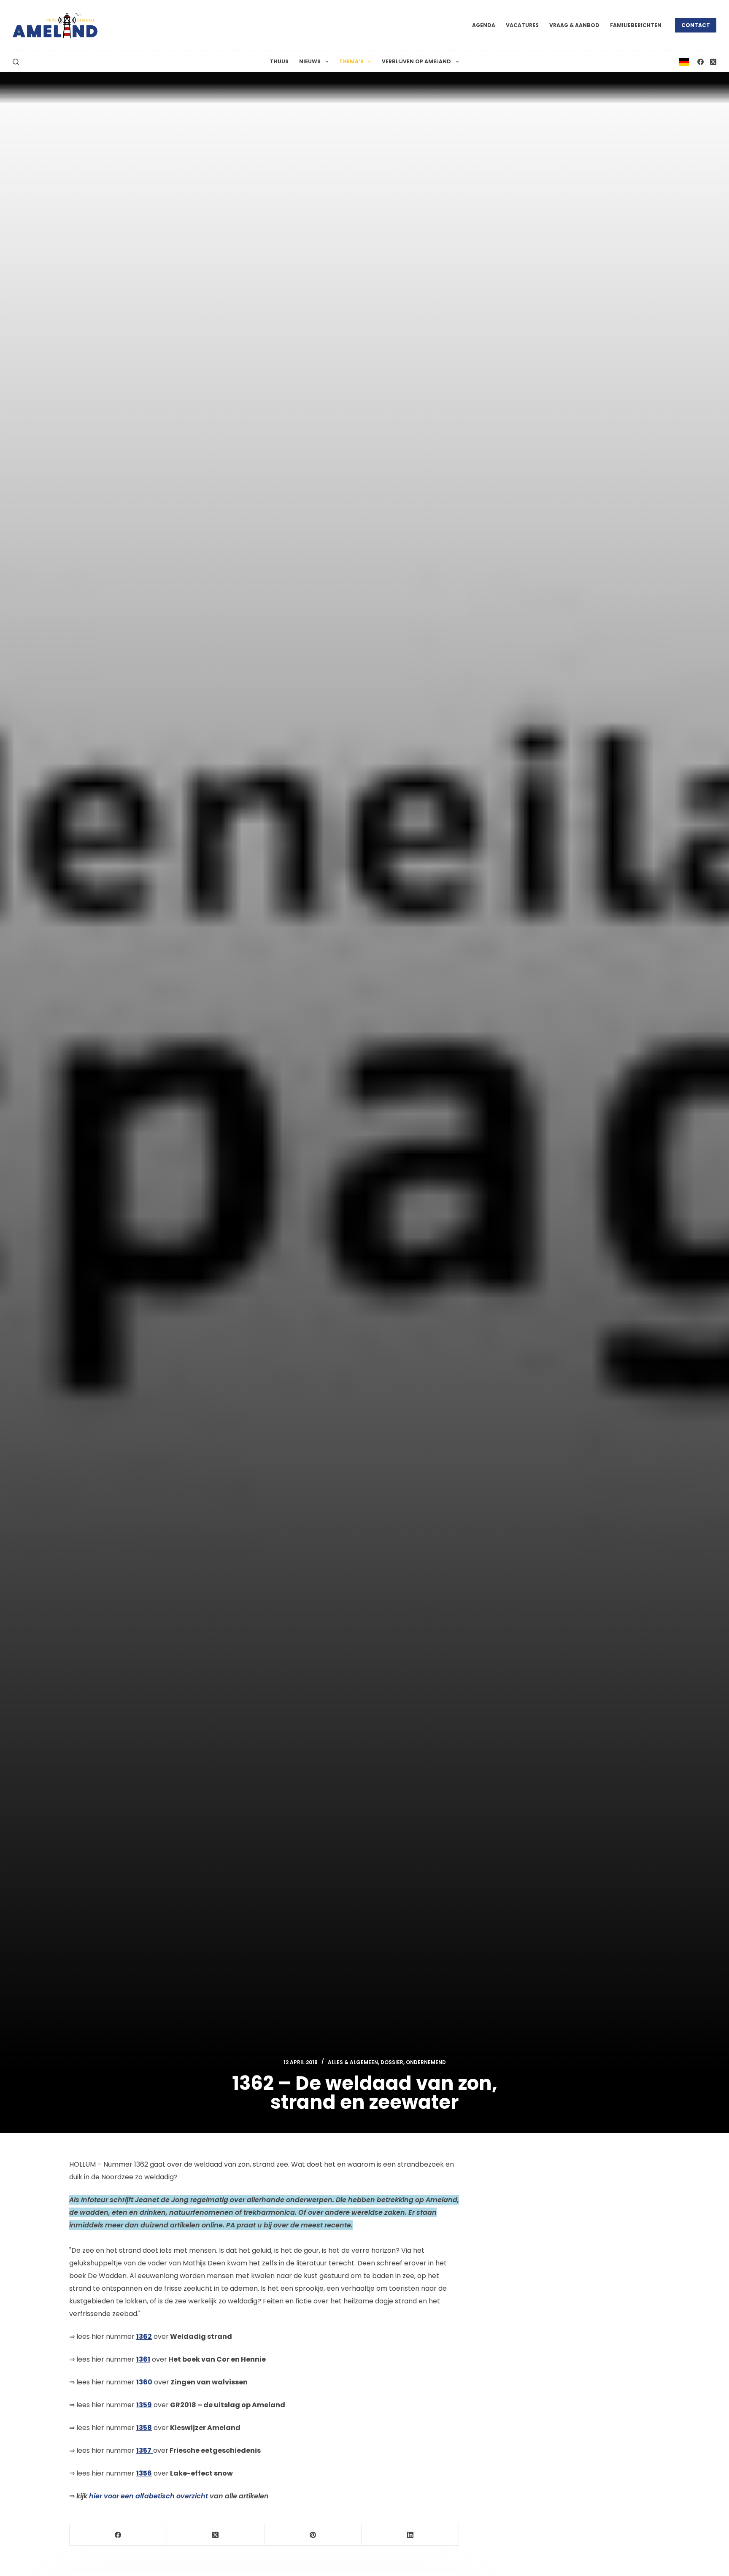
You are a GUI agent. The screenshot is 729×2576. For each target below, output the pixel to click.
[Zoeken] (16, 62)
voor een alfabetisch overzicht (148, 2496)
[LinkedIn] (410, 2535)
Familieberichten (636, 25)
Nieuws (310, 61)
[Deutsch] (684, 61)
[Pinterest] (313, 2535)
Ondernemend (426, 2062)
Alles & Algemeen (353, 2062)
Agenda (484, 25)
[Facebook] (701, 62)
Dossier (392, 2062)
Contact (696, 25)
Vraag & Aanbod (574, 25)
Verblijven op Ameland (416, 61)
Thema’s (351, 61)
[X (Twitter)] (713, 62)
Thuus (279, 61)
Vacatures (522, 25)
